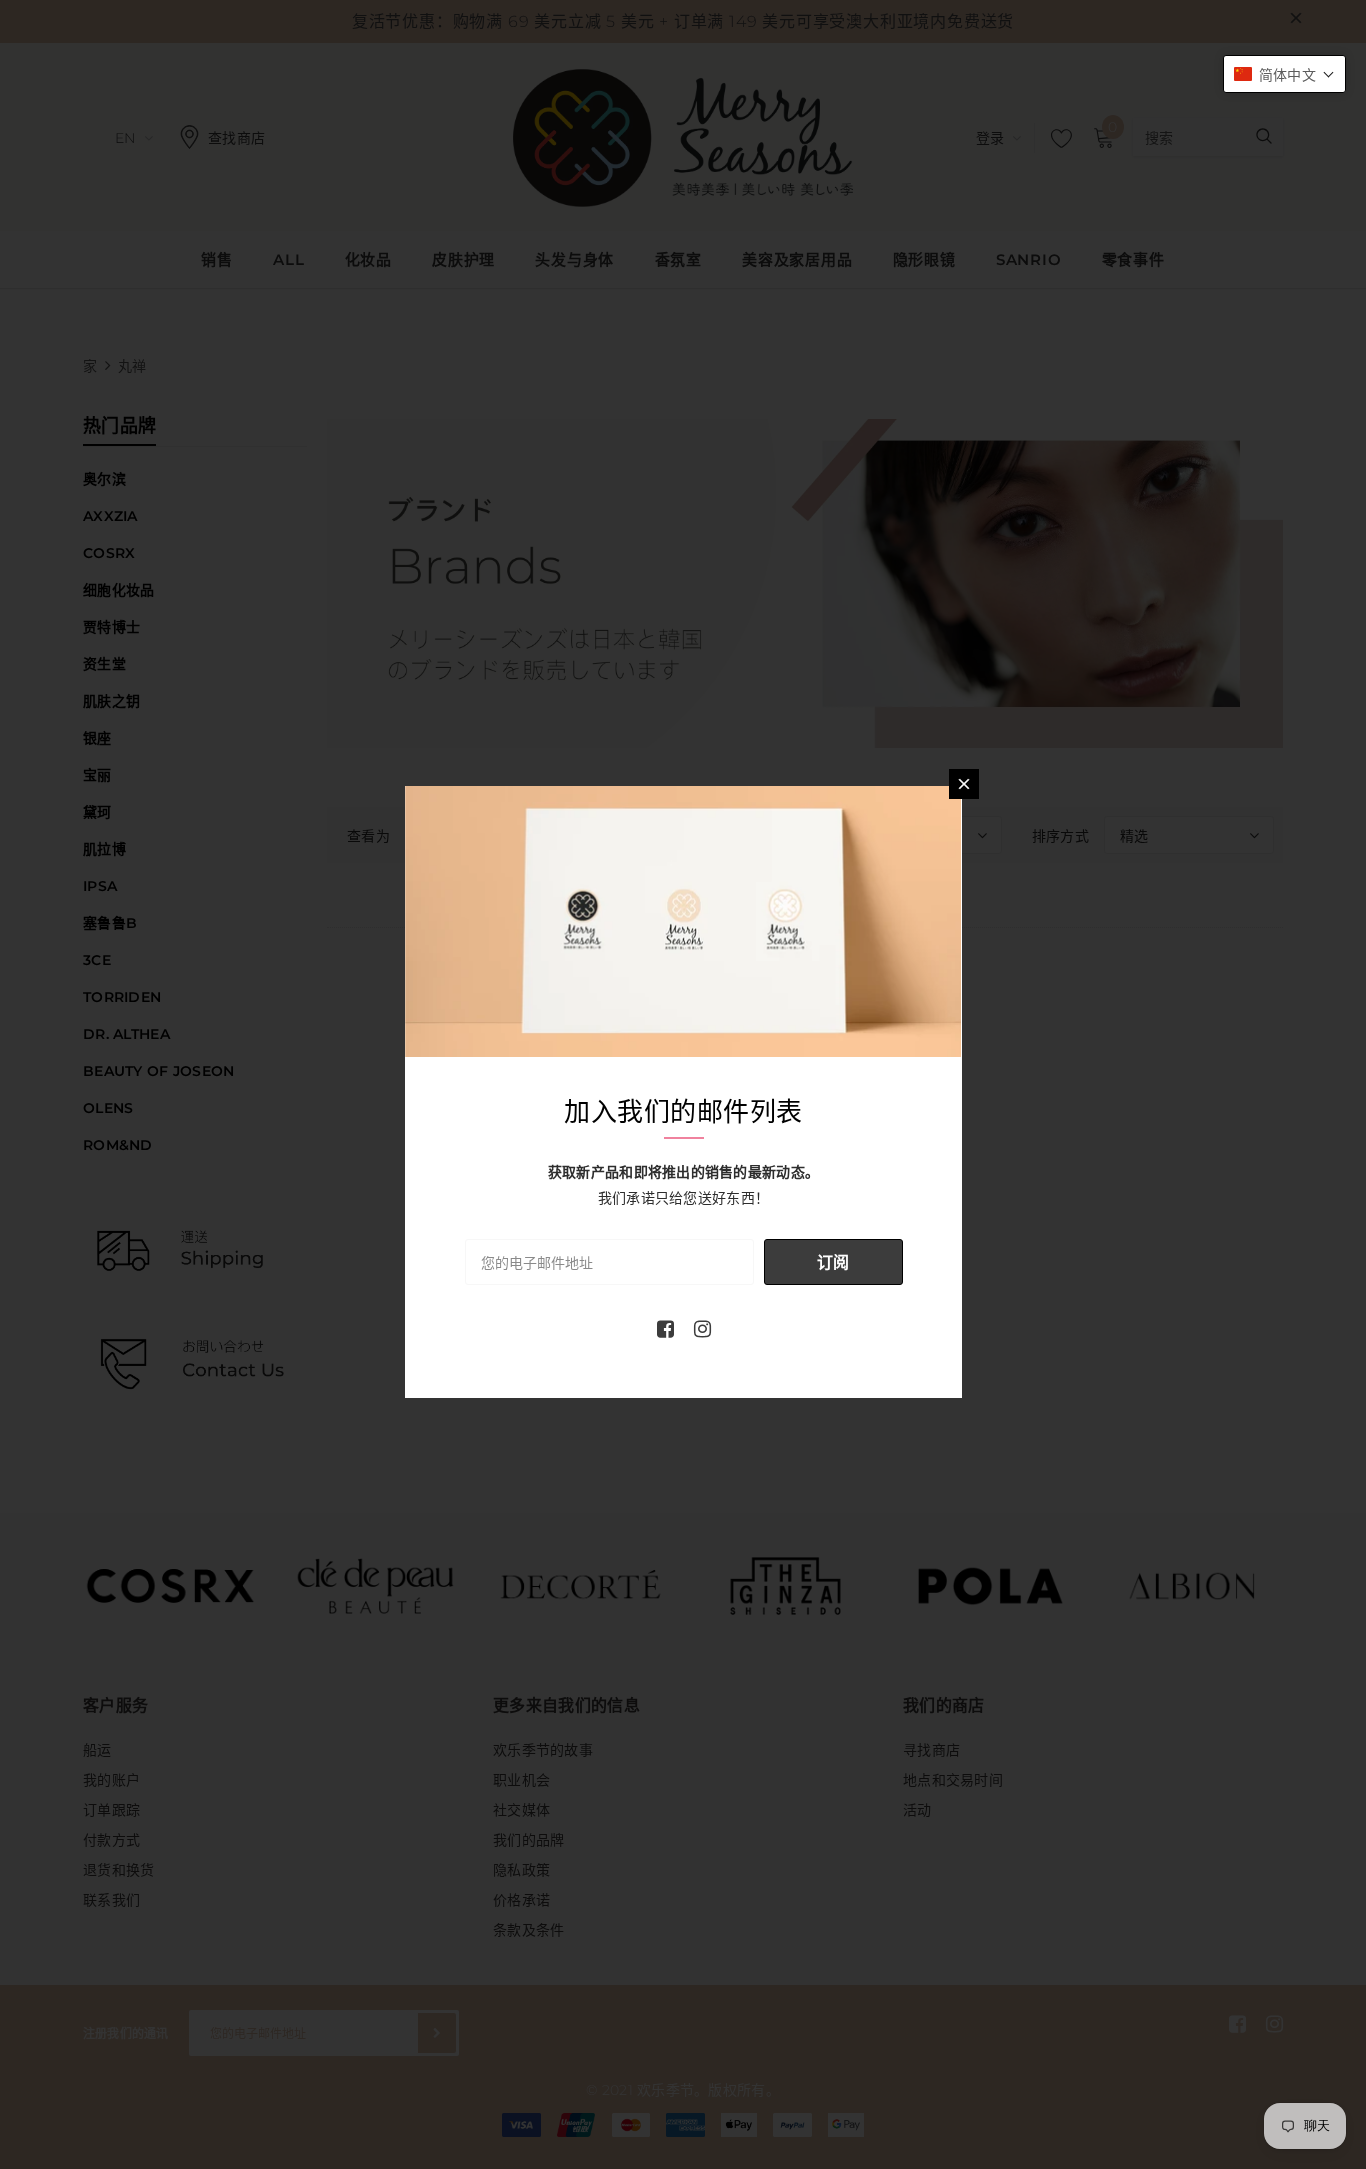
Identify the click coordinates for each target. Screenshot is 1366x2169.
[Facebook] (665, 1329)
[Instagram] (702, 1329)
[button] (1284, 74)
